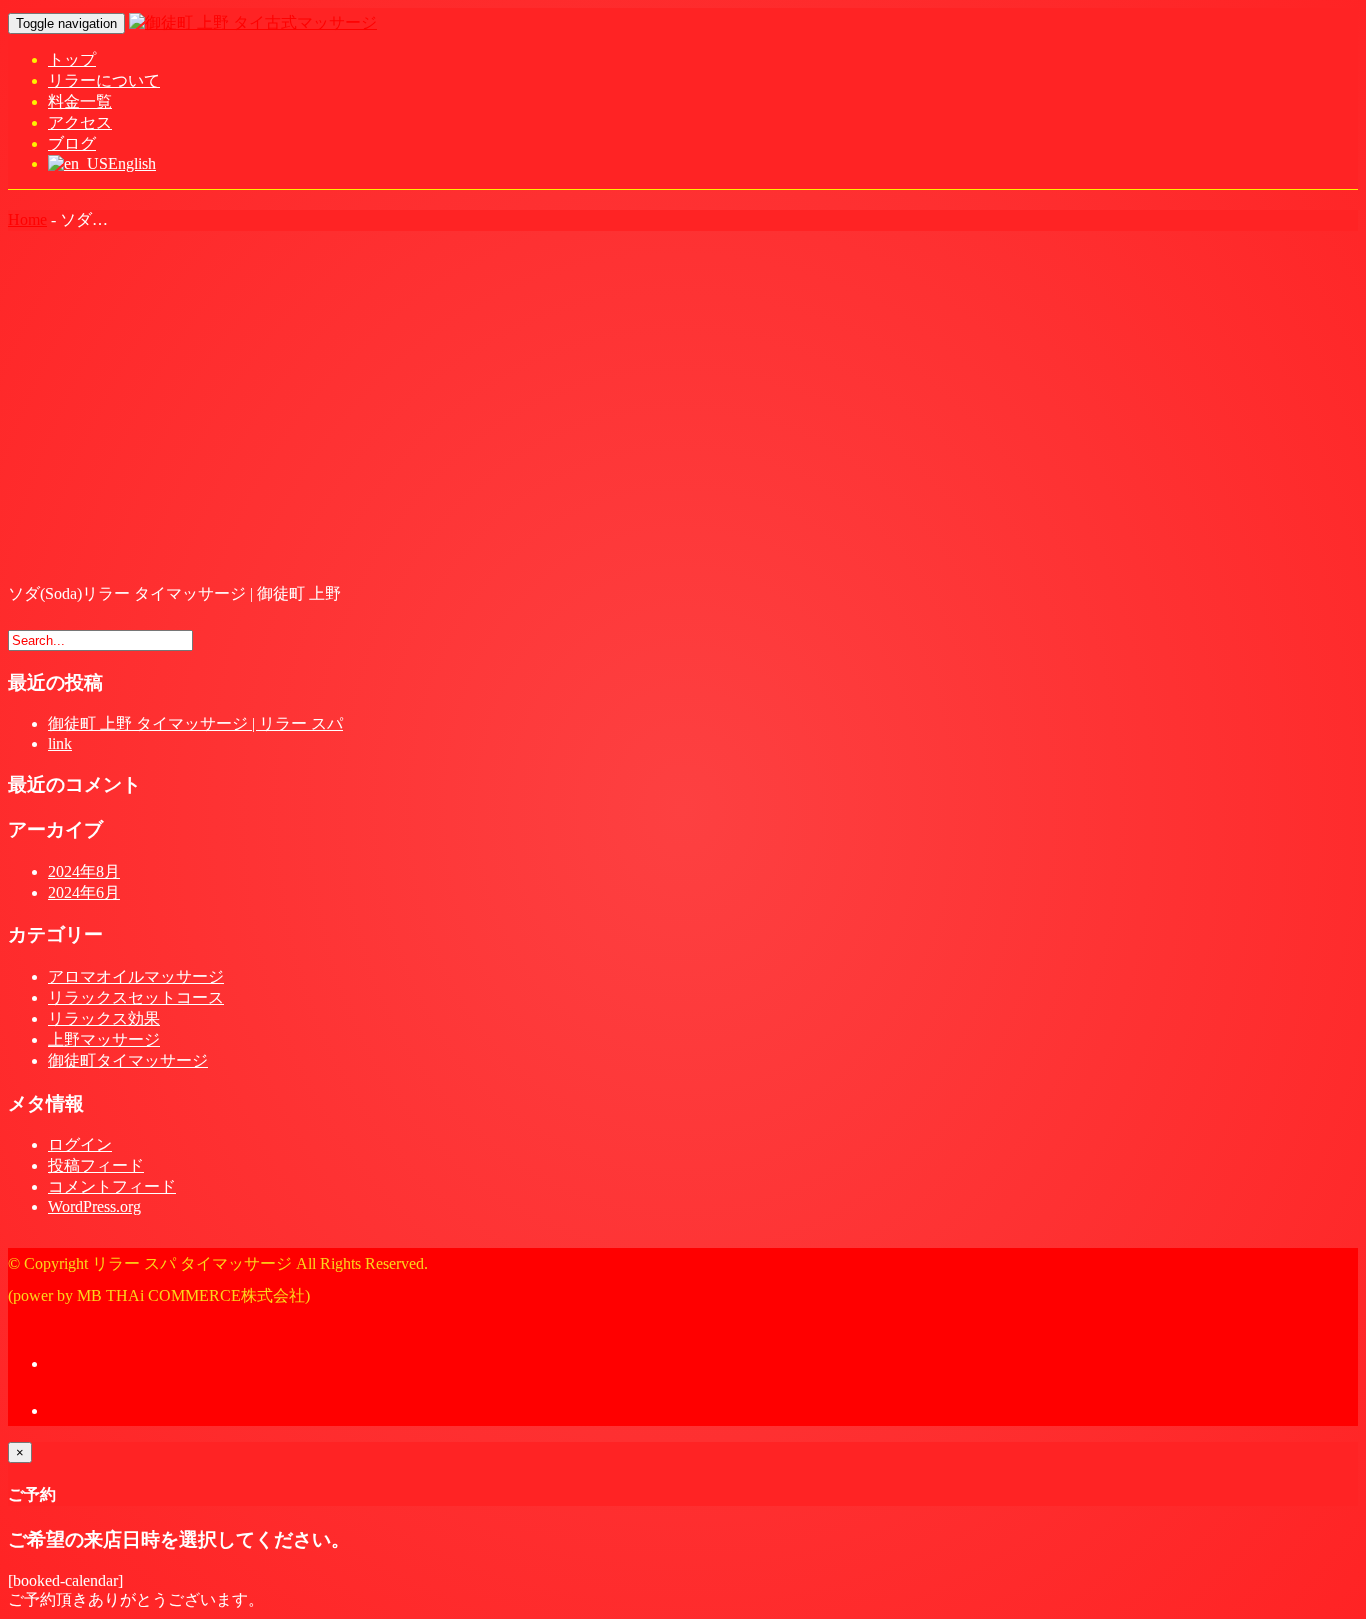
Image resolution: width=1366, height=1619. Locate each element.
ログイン (80, 1144)
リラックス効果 (104, 1018)
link (60, 743)
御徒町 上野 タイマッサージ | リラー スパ (195, 723)
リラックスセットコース (136, 997)
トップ (72, 59)
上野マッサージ (104, 1039)
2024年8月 (84, 871)
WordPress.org (94, 1206)
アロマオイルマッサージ (136, 976)
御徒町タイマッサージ (128, 1060)
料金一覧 (80, 101)
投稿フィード (96, 1165)
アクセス (80, 122)
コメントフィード (112, 1186)
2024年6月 (84, 892)
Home (27, 219)
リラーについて (104, 80)
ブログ (72, 143)
